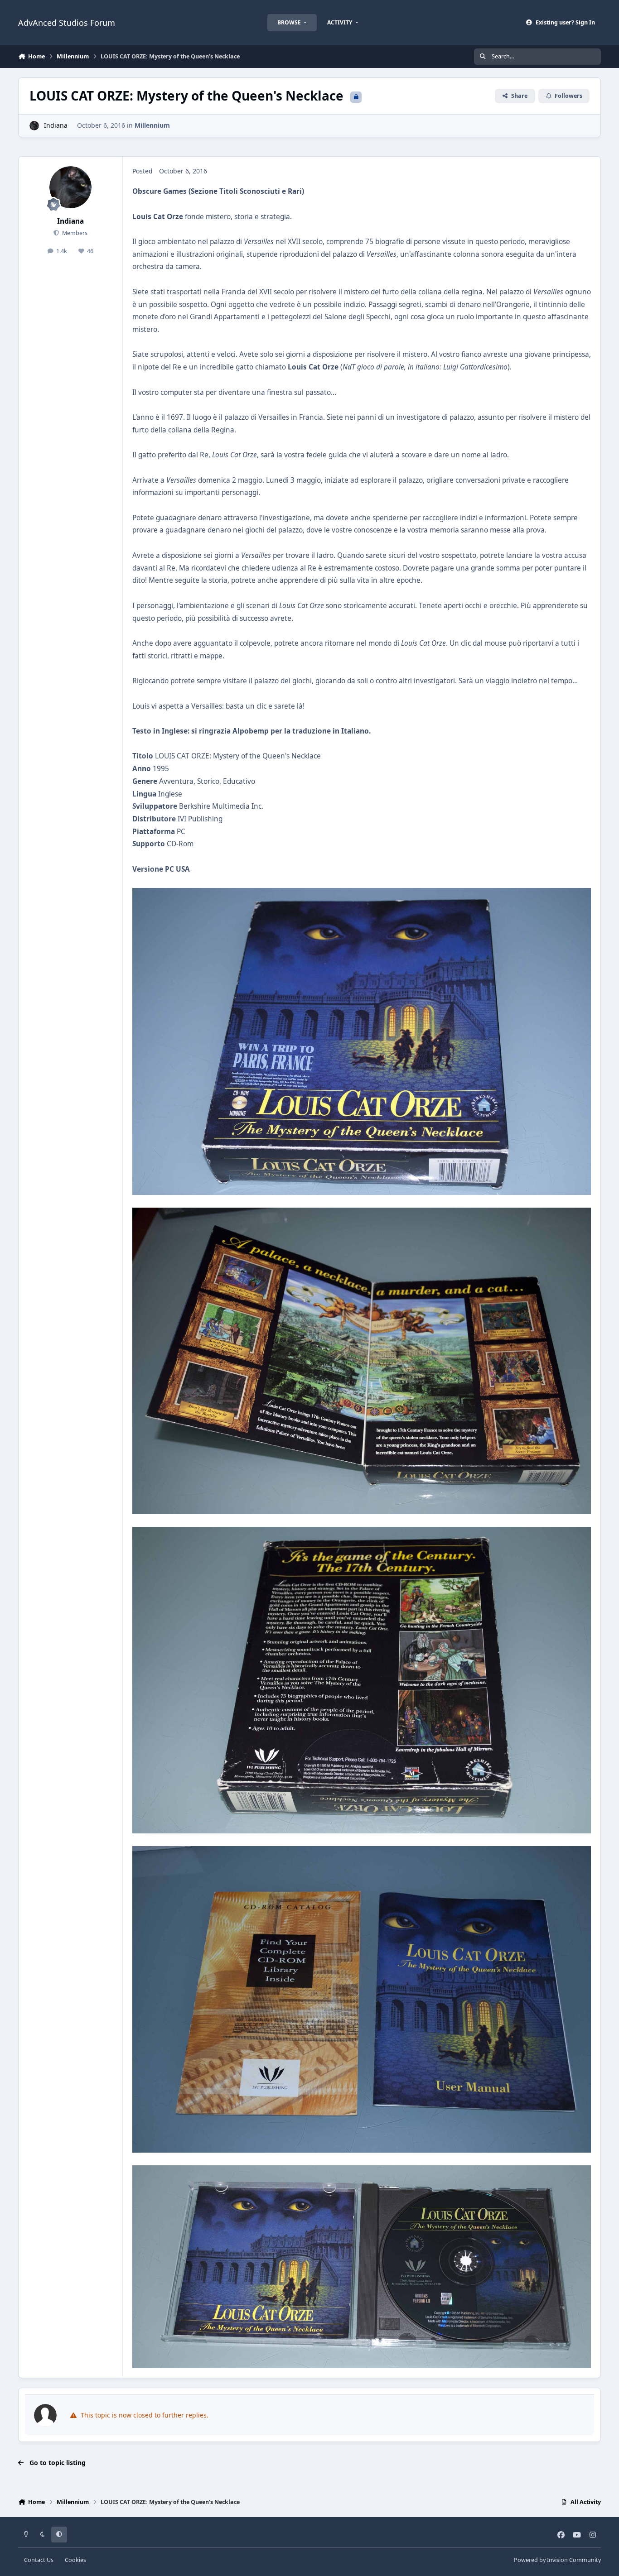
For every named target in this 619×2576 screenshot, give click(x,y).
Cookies (75, 2560)
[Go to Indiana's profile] (34, 126)
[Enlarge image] (362, 894)
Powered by (557, 2560)
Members (74, 233)
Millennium (152, 125)
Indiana (56, 125)
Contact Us (39, 2560)
